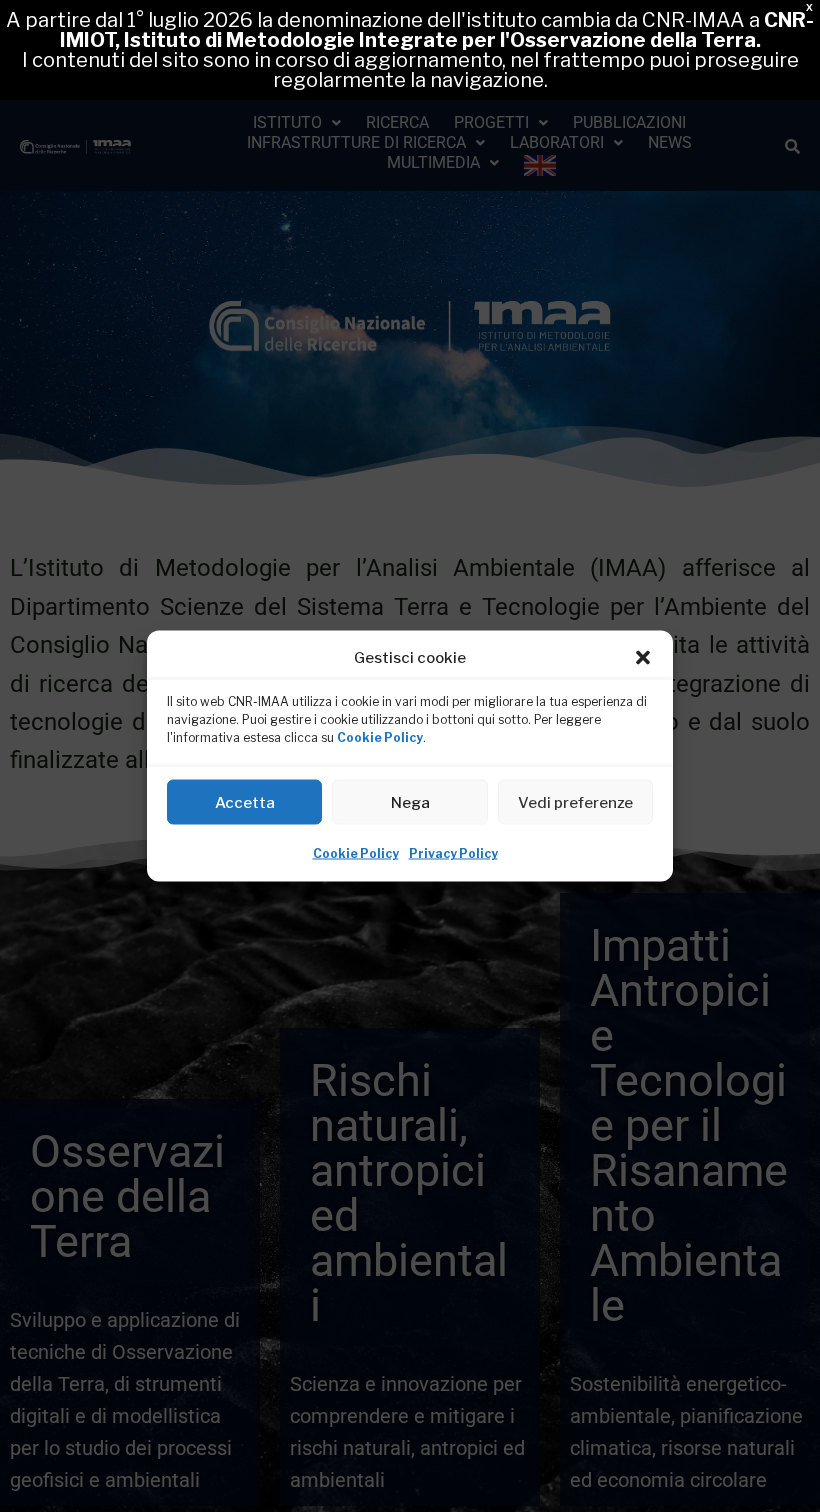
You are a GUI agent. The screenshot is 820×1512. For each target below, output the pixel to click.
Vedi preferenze (575, 802)
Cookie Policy (380, 737)
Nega (410, 802)
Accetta (245, 802)
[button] (643, 658)
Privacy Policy (453, 853)
